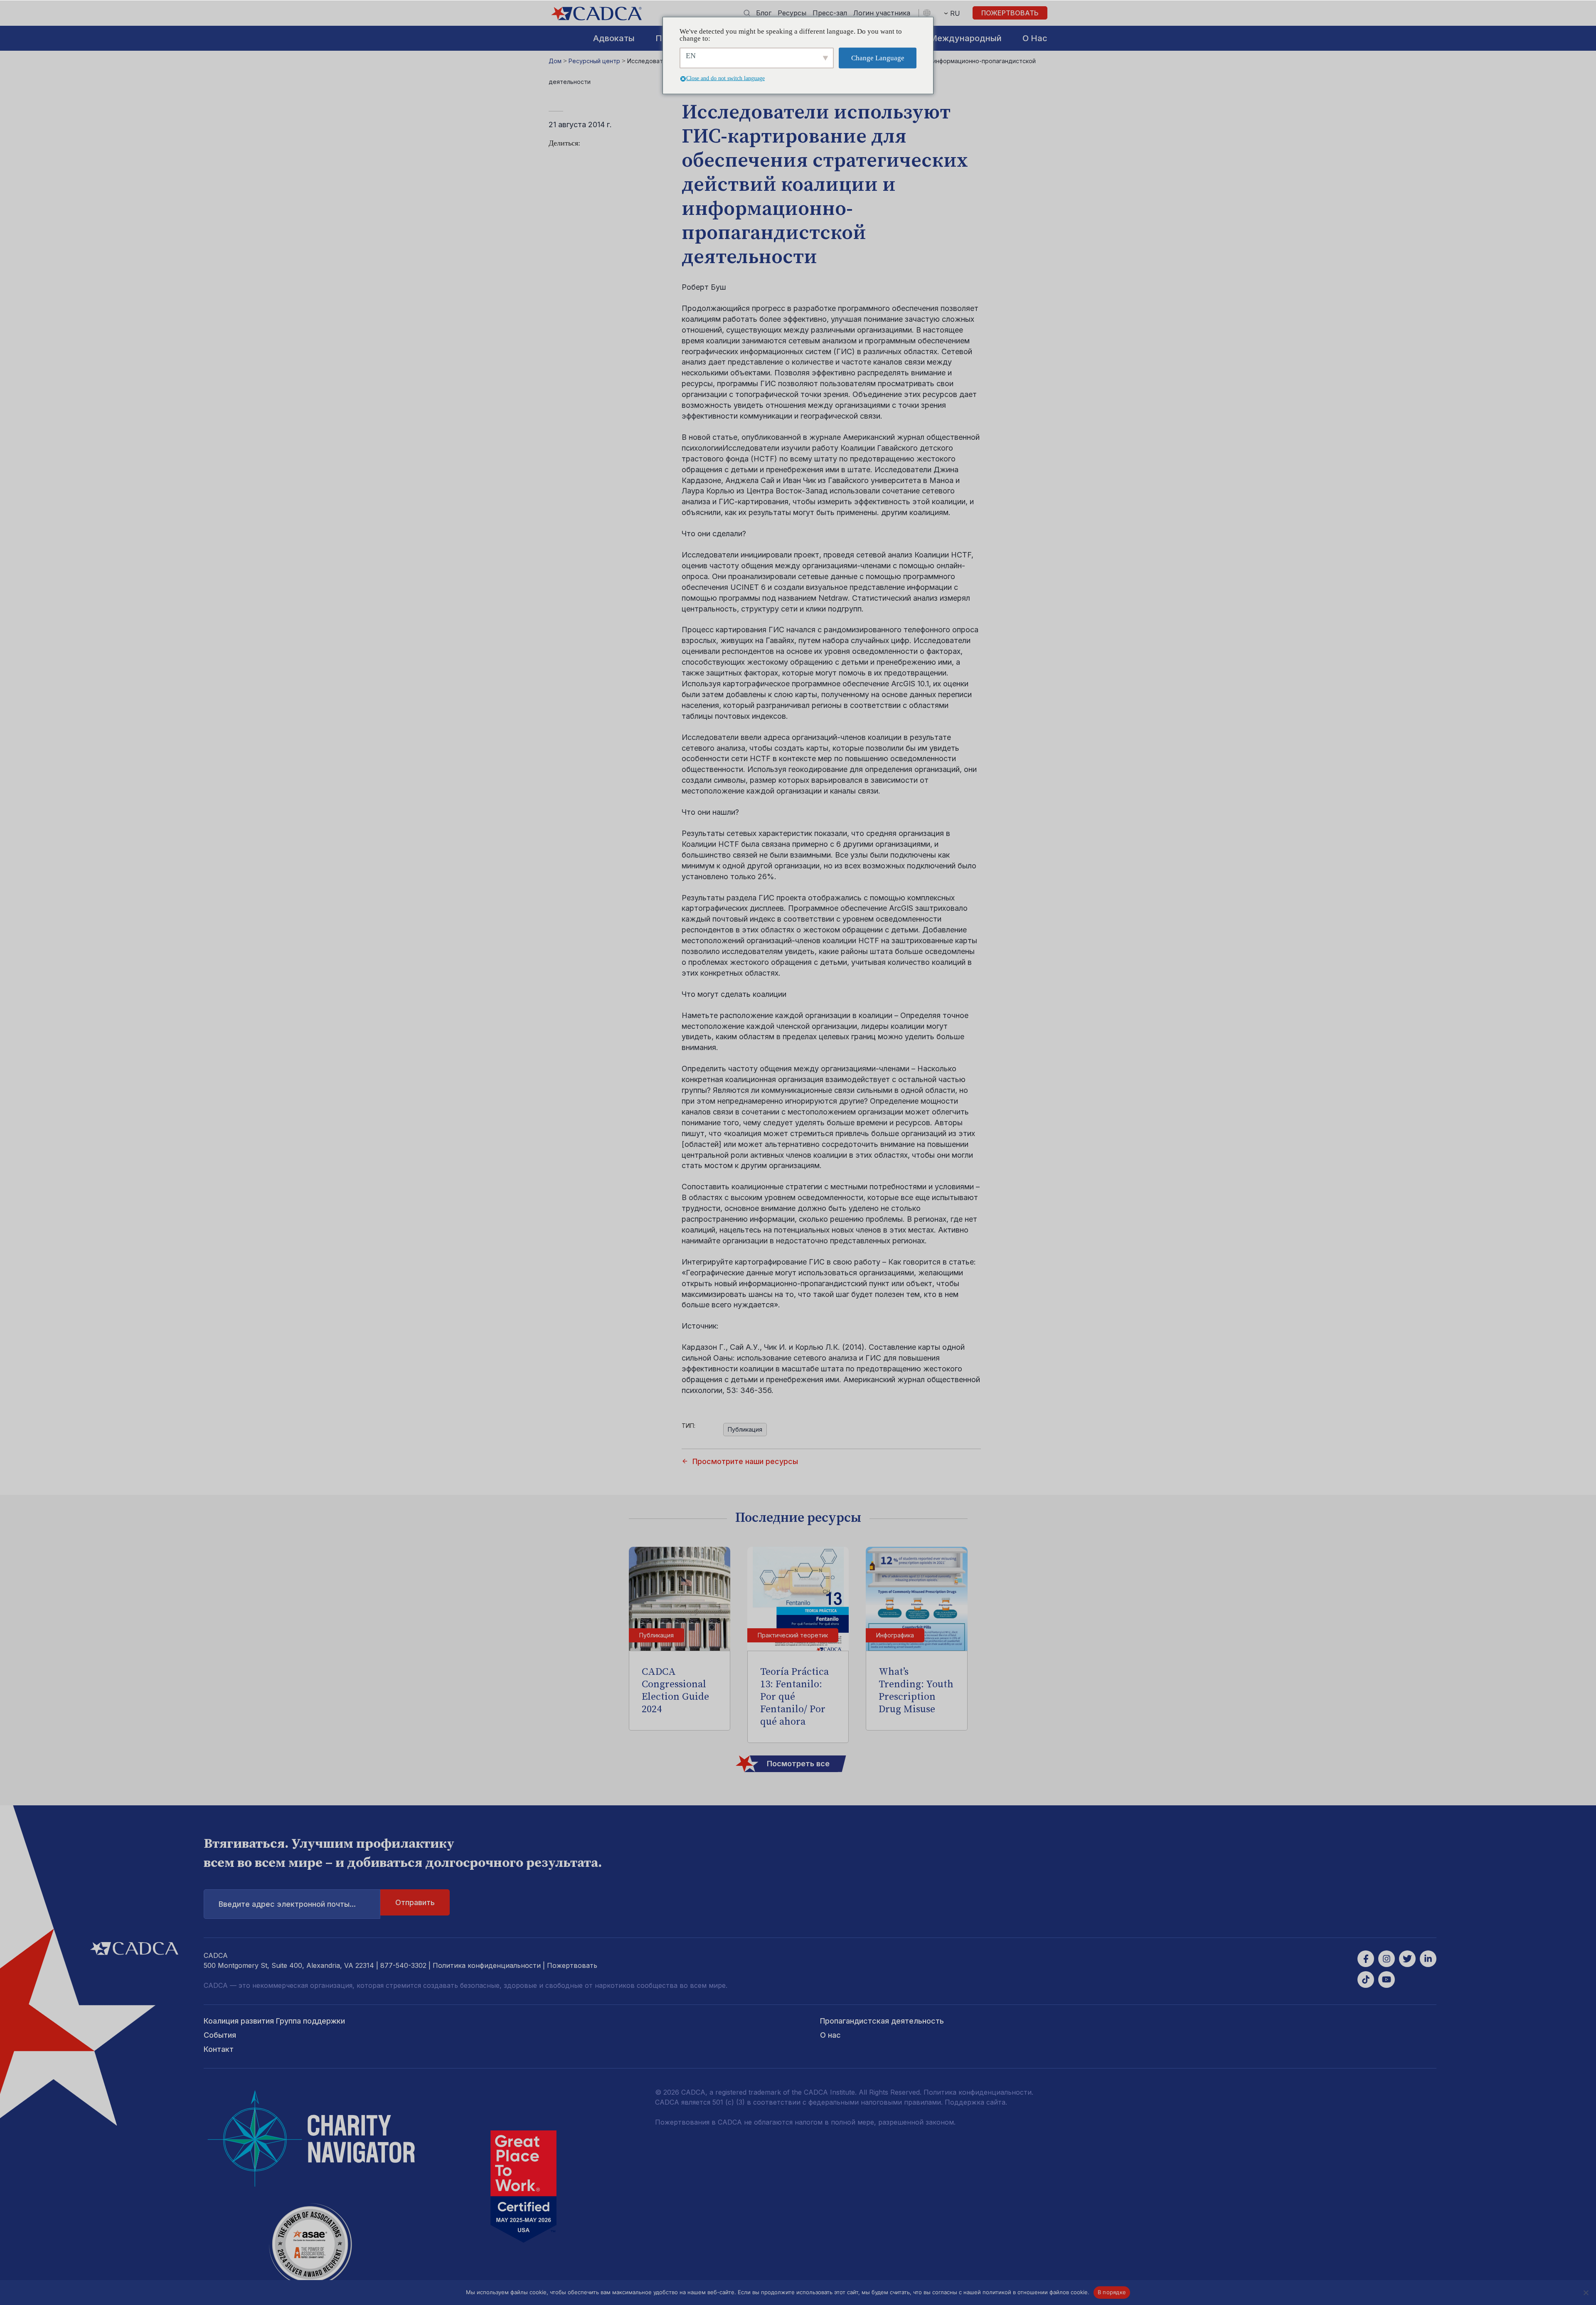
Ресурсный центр (594, 61)
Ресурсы (792, 13)
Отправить (415, 1902)
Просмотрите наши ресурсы (745, 1461)
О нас (830, 2035)
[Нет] (1586, 2293)
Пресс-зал (830, 13)
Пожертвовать (1010, 13)
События (220, 2035)
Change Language (878, 58)
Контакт (219, 2049)
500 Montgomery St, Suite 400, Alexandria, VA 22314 (289, 1965)
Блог (764, 13)
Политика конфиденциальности (487, 1965)
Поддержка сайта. (976, 2102)
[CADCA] (596, 14)
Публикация (745, 1429)
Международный (965, 38)
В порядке (1112, 2292)
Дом (555, 61)
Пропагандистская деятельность (882, 2021)
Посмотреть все (798, 1764)
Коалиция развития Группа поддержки (274, 2021)
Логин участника (882, 13)
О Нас (1035, 38)
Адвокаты (614, 38)
